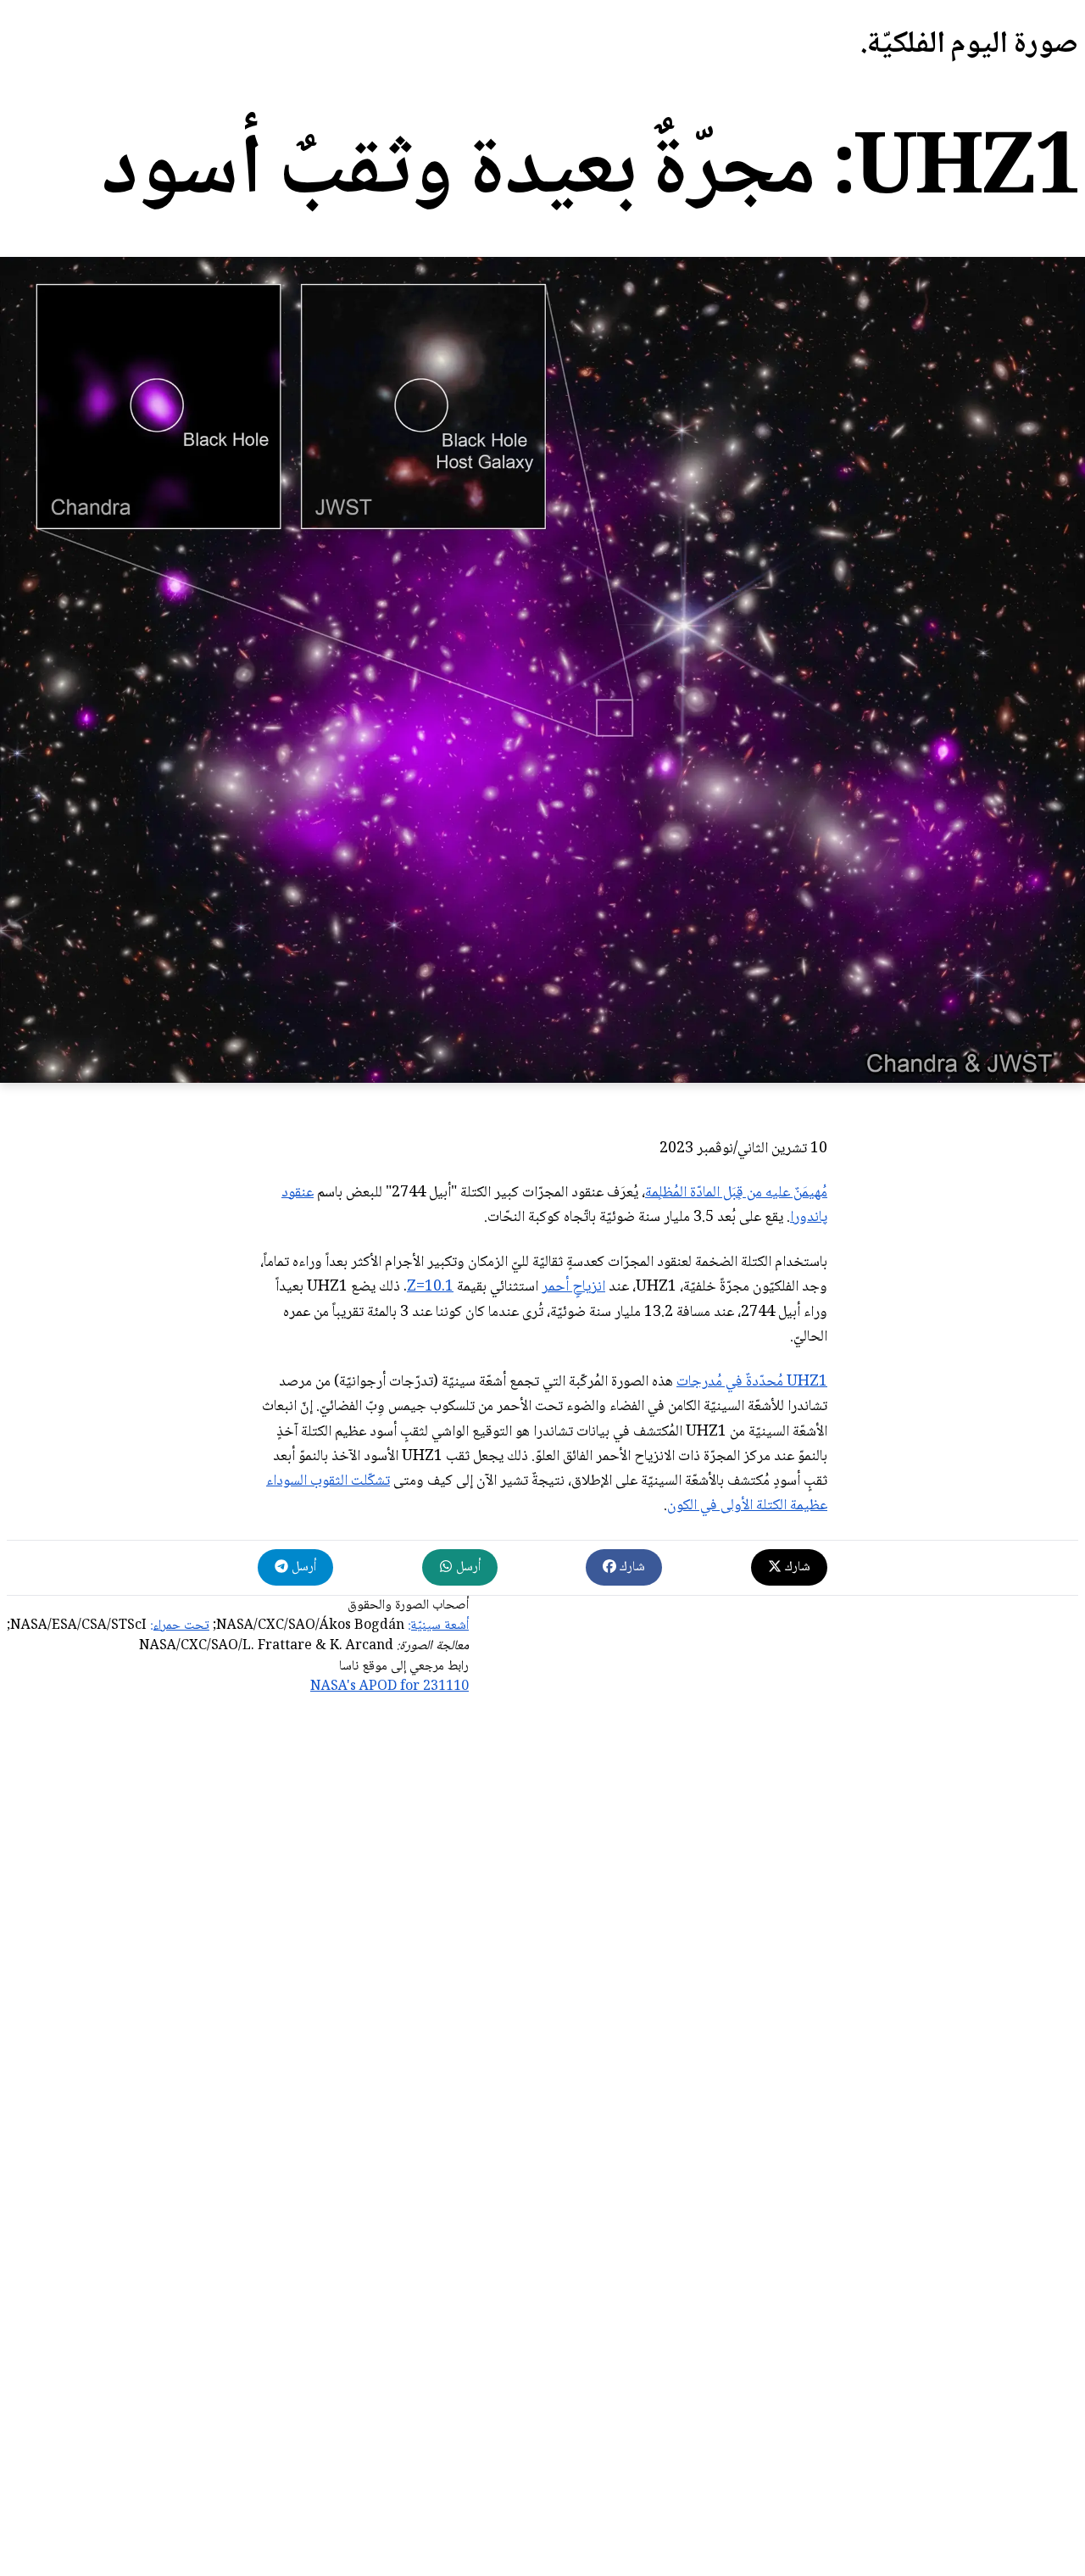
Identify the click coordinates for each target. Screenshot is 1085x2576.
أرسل (467, 1567)
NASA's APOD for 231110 (389, 1687)
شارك (796, 1567)
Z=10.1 (430, 1287)
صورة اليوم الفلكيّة (973, 45)
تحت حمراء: (180, 1626)
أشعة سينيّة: (438, 1626)
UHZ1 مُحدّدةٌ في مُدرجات (752, 1382)
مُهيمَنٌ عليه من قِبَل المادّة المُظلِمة (736, 1193)
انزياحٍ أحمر (573, 1287)
